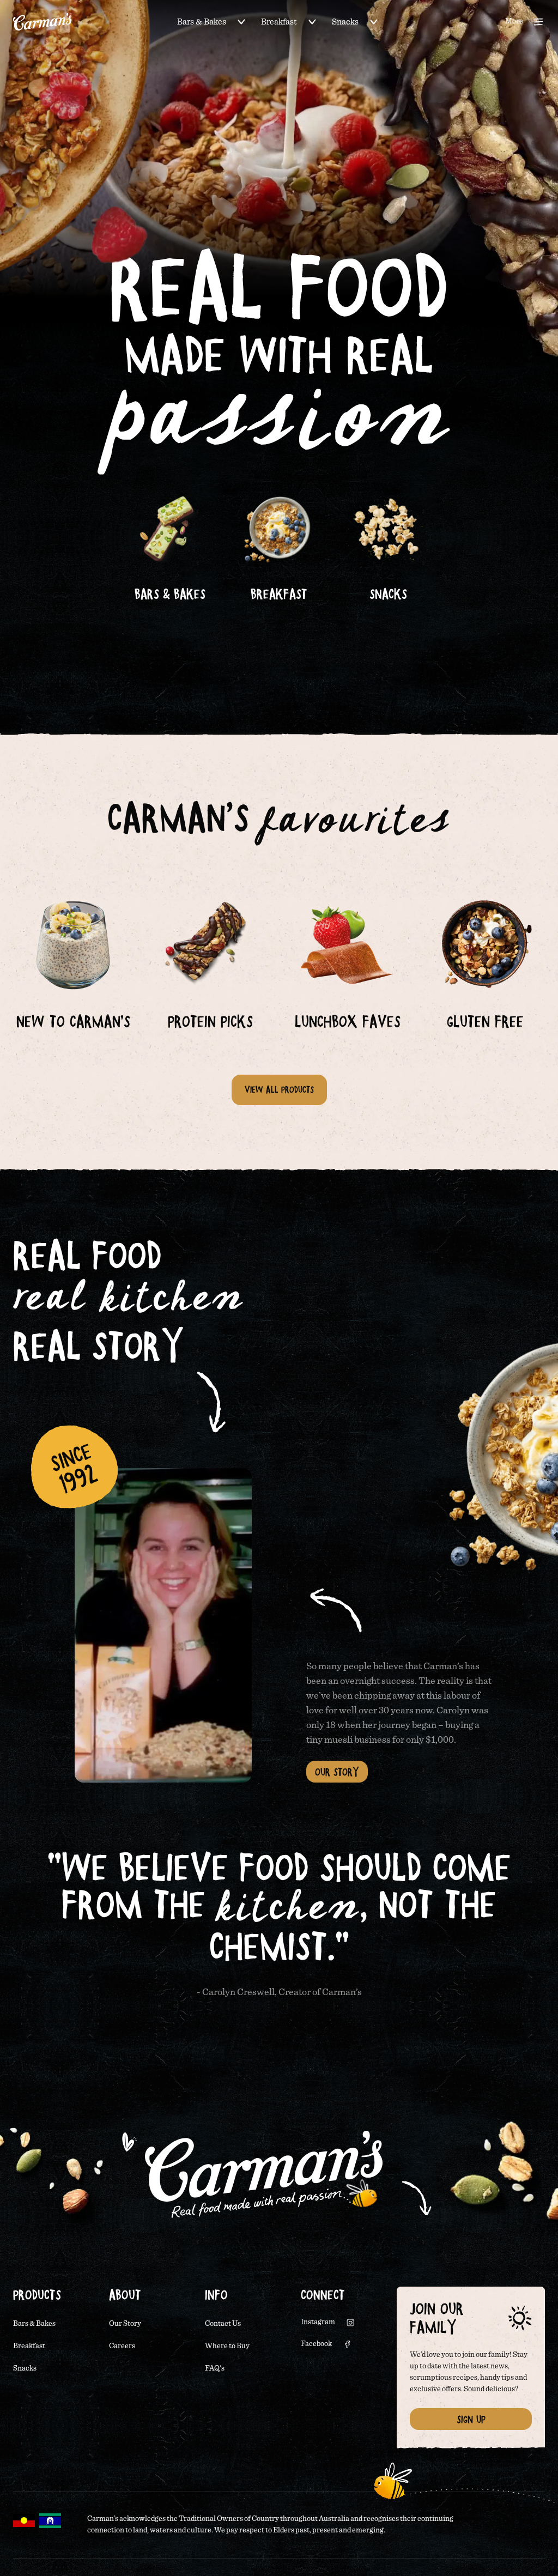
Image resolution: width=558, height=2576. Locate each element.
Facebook (316, 2344)
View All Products (279, 1089)
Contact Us (223, 2324)
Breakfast (279, 22)
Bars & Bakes (202, 22)
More (514, 21)
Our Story (337, 1772)
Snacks (345, 22)
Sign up (471, 2419)
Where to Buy (227, 2346)
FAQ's (215, 2368)
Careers (122, 2346)
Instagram (318, 2322)
